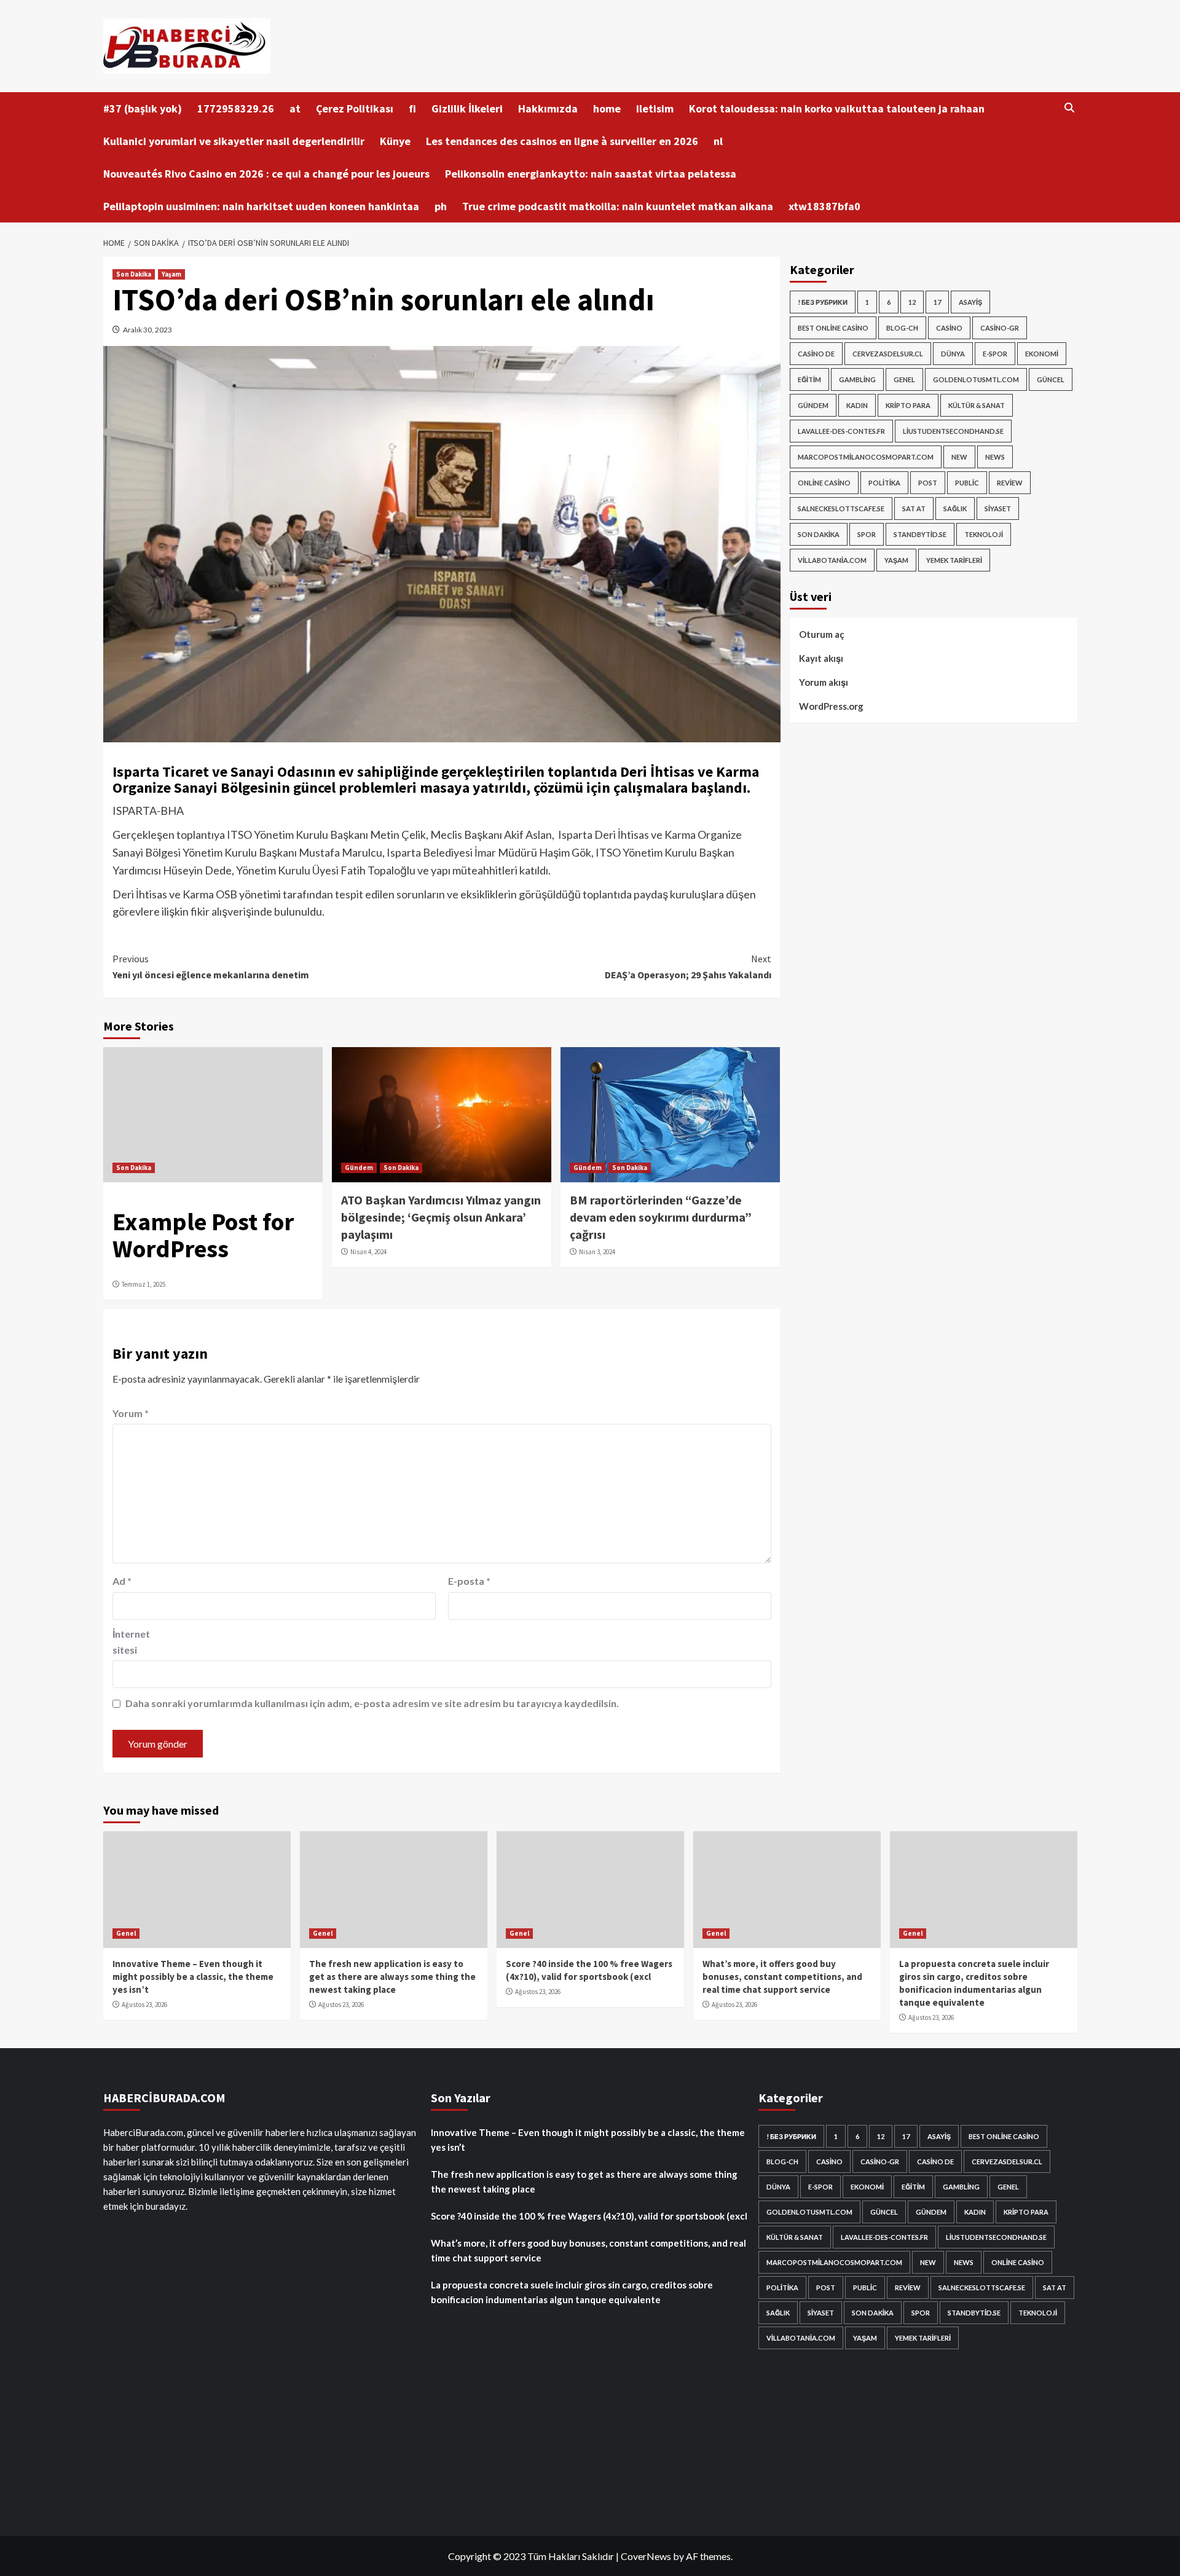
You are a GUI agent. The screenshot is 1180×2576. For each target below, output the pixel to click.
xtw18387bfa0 (824, 206)
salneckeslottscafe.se (841, 509)
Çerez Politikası (355, 108)
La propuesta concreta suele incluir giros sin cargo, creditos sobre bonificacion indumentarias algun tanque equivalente (572, 2292)
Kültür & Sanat (977, 405)
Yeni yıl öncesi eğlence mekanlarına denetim (211, 967)
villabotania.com (832, 560)
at (295, 108)
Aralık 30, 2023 (147, 330)
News (995, 457)
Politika (884, 483)
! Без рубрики (823, 302)
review (1010, 483)
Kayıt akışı (821, 658)
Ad (122, 1581)
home (607, 108)
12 (912, 302)
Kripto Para (908, 405)
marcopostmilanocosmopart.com (866, 457)
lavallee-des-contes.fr (841, 431)
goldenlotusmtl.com (976, 379)
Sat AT (914, 509)
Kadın (857, 405)
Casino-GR (1000, 328)
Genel (904, 379)
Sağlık (955, 509)
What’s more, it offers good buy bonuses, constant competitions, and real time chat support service (782, 1977)
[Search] (1070, 108)
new (959, 457)
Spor (867, 534)
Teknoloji (984, 534)
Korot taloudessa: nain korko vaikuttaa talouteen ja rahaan (837, 108)
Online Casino (824, 483)
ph (441, 206)
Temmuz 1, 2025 (144, 1284)
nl (718, 141)
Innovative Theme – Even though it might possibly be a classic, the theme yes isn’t (193, 1977)
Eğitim (809, 379)
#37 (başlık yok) (143, 108)
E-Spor (995, 354)
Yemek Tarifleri (954, 560)
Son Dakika (134, 274)
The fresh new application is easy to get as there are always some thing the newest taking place (392, 1977)
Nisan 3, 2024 (597, 1252)
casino (949, 328)
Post (928, 483)
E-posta (469, 1581)
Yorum (131, 1413)
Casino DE (816, 354)
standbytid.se (920, 534)
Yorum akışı (824, 682)
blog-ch (902, 328)
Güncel (1051, 379)
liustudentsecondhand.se (953, 431)
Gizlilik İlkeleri (467, 108)
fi (412, 108)
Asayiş (970, 302)
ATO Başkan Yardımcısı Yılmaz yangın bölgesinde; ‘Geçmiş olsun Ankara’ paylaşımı (441, 1217)
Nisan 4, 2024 (368, 1252)
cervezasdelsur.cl (888, 354)
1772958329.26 (236, 108)
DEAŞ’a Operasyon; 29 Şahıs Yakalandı (688, 967)
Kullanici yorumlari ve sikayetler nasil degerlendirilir (234, 141)
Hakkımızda (548, 108)
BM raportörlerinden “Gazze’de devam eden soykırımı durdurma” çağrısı (661, 1217)
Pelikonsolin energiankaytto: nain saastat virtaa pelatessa (591, 174)
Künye (395, 141)
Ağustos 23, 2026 (144, 2005)
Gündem (359, 1168)
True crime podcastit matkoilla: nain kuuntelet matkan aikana (618, 206)
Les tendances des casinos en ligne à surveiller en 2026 (562, 141)
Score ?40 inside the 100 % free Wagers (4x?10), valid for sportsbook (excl (589, 2216)
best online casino (833, 328)
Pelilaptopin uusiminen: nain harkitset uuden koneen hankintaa (261, 206)
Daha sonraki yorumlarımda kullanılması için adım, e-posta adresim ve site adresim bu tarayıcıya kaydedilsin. (372, 1703)
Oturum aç (822, 634)
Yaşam (171, 274)
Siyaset (998, 509)
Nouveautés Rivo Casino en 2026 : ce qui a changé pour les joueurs (266, 174)
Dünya (953, 354)
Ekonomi (1042, 354)
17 (937, 302)
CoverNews (646, 2556)
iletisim (655, 108)
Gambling (857, 379)
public (967, 483)
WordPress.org (831, 706)
